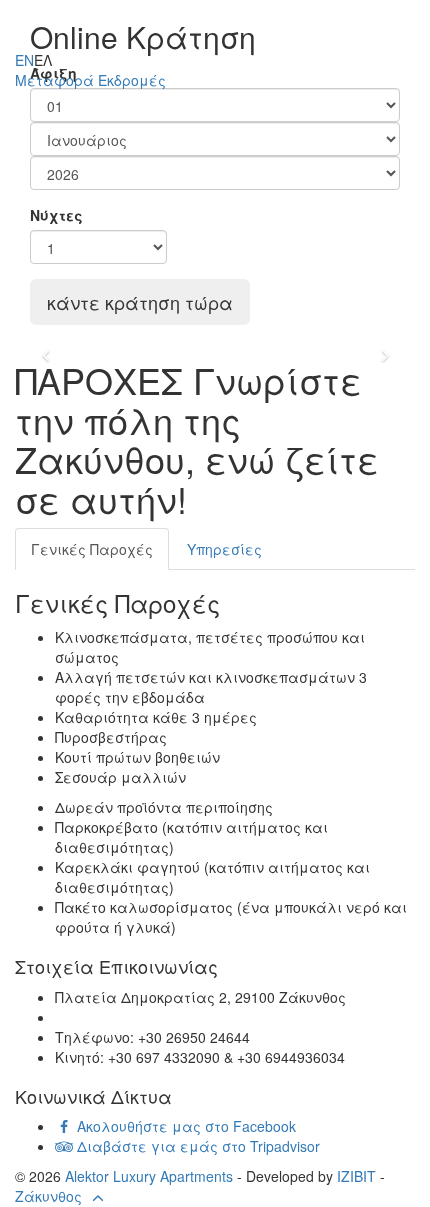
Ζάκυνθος (48, 1196)
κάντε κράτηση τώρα (140, 302)
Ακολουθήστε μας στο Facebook (184, 1126)
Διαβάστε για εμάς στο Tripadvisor (196, 1146)
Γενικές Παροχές (92, 549)
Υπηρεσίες (224, 549)
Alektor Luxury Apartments (149, 1176)
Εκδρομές (132, 80)
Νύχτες (56, 215)
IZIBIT (356, 1176)
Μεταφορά (54, 80)
